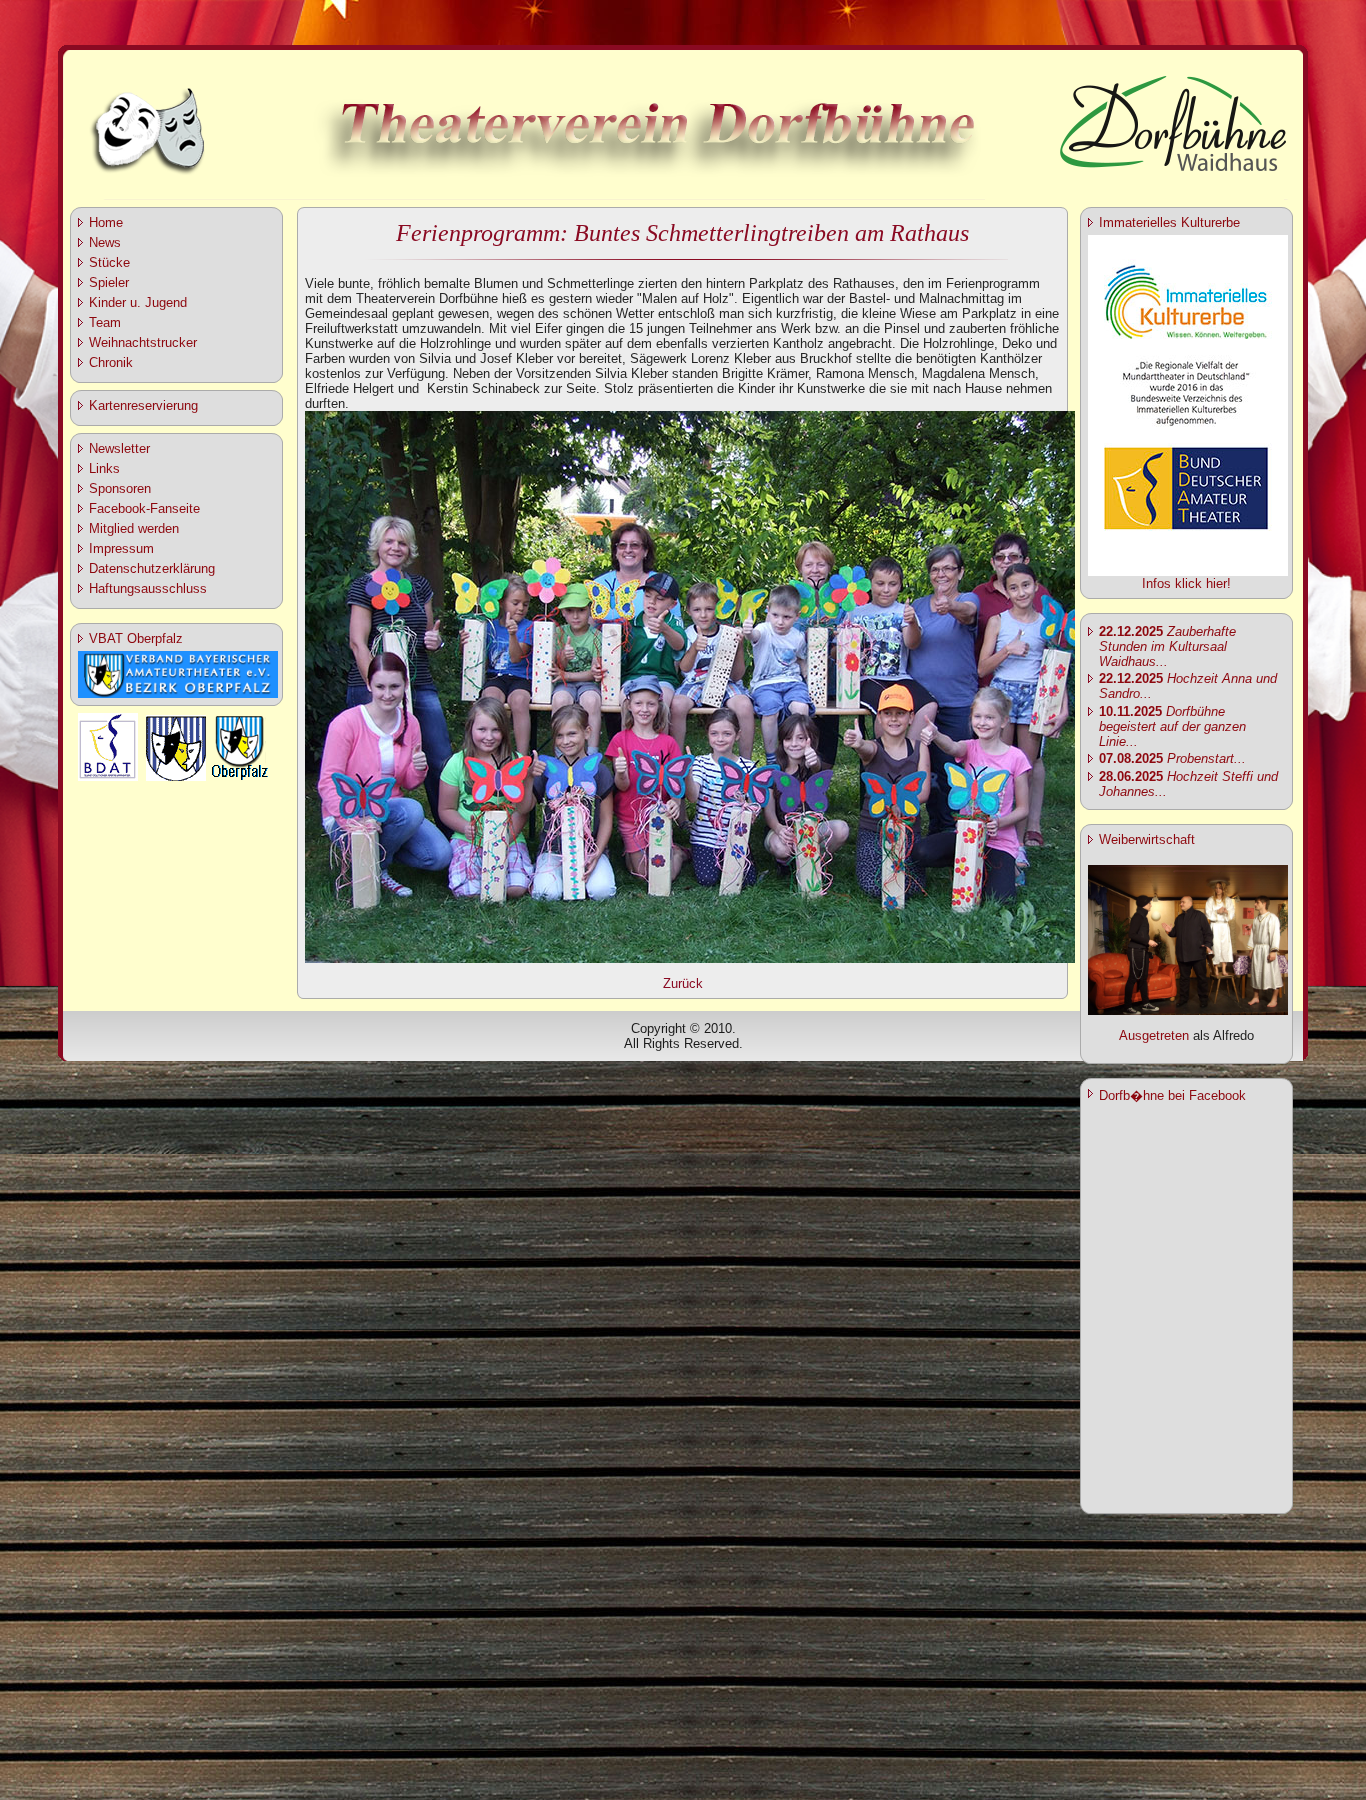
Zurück (683, 983)
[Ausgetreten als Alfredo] (1188, 1010)
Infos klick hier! (1186, 583)
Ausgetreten (1154, 1035)
